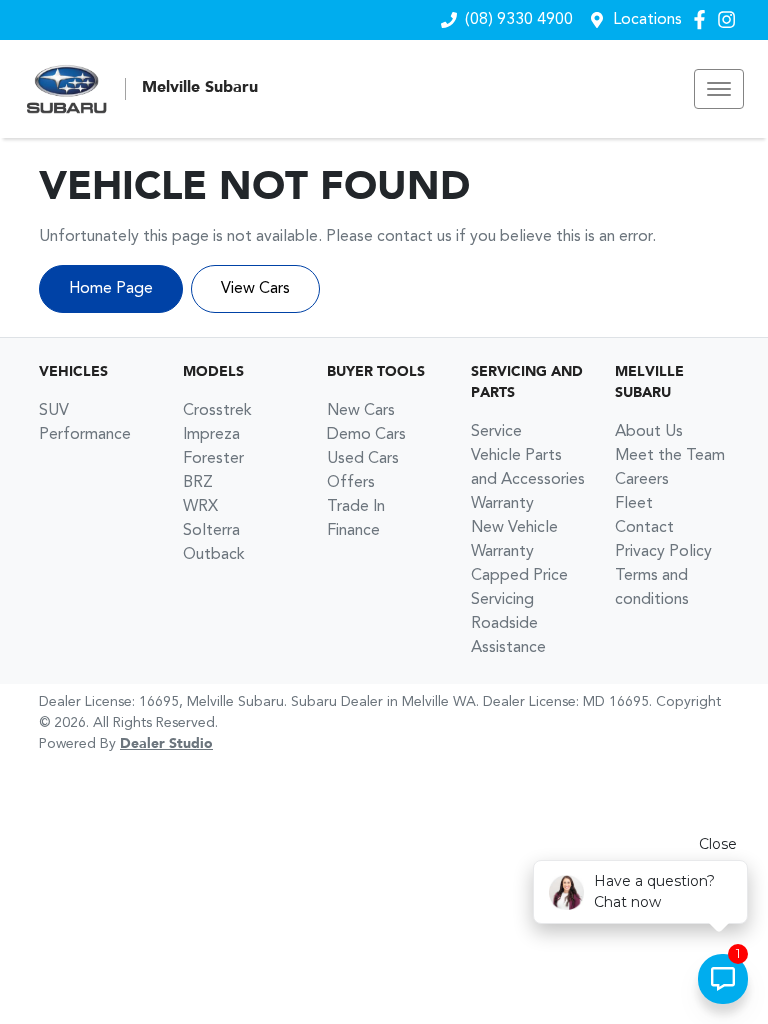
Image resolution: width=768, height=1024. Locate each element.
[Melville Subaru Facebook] (703, 19)
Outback (214, 555)
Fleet (634, 504)
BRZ (198, 483)
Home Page (111, 289)
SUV (54, 411)
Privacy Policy (663, 552)
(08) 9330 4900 (519, 20)
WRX (200, 507)
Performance (85, 435)
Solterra (211, 531)
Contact (644, 528)
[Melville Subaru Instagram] (730, 19)
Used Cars (363, 459)
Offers (351, 483)
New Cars (361, 411)
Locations (647, 20)
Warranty (502, 504)
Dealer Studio (166, 744)
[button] (719, 89)
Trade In (356, 507)
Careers (642, 480)
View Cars (255, 289)
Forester (213, 459)
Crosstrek (217, 411)
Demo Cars (366, 435)
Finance (353, 531)
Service (496, 432)
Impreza (211, 435)
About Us (649, 432)
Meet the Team (670, 456)
